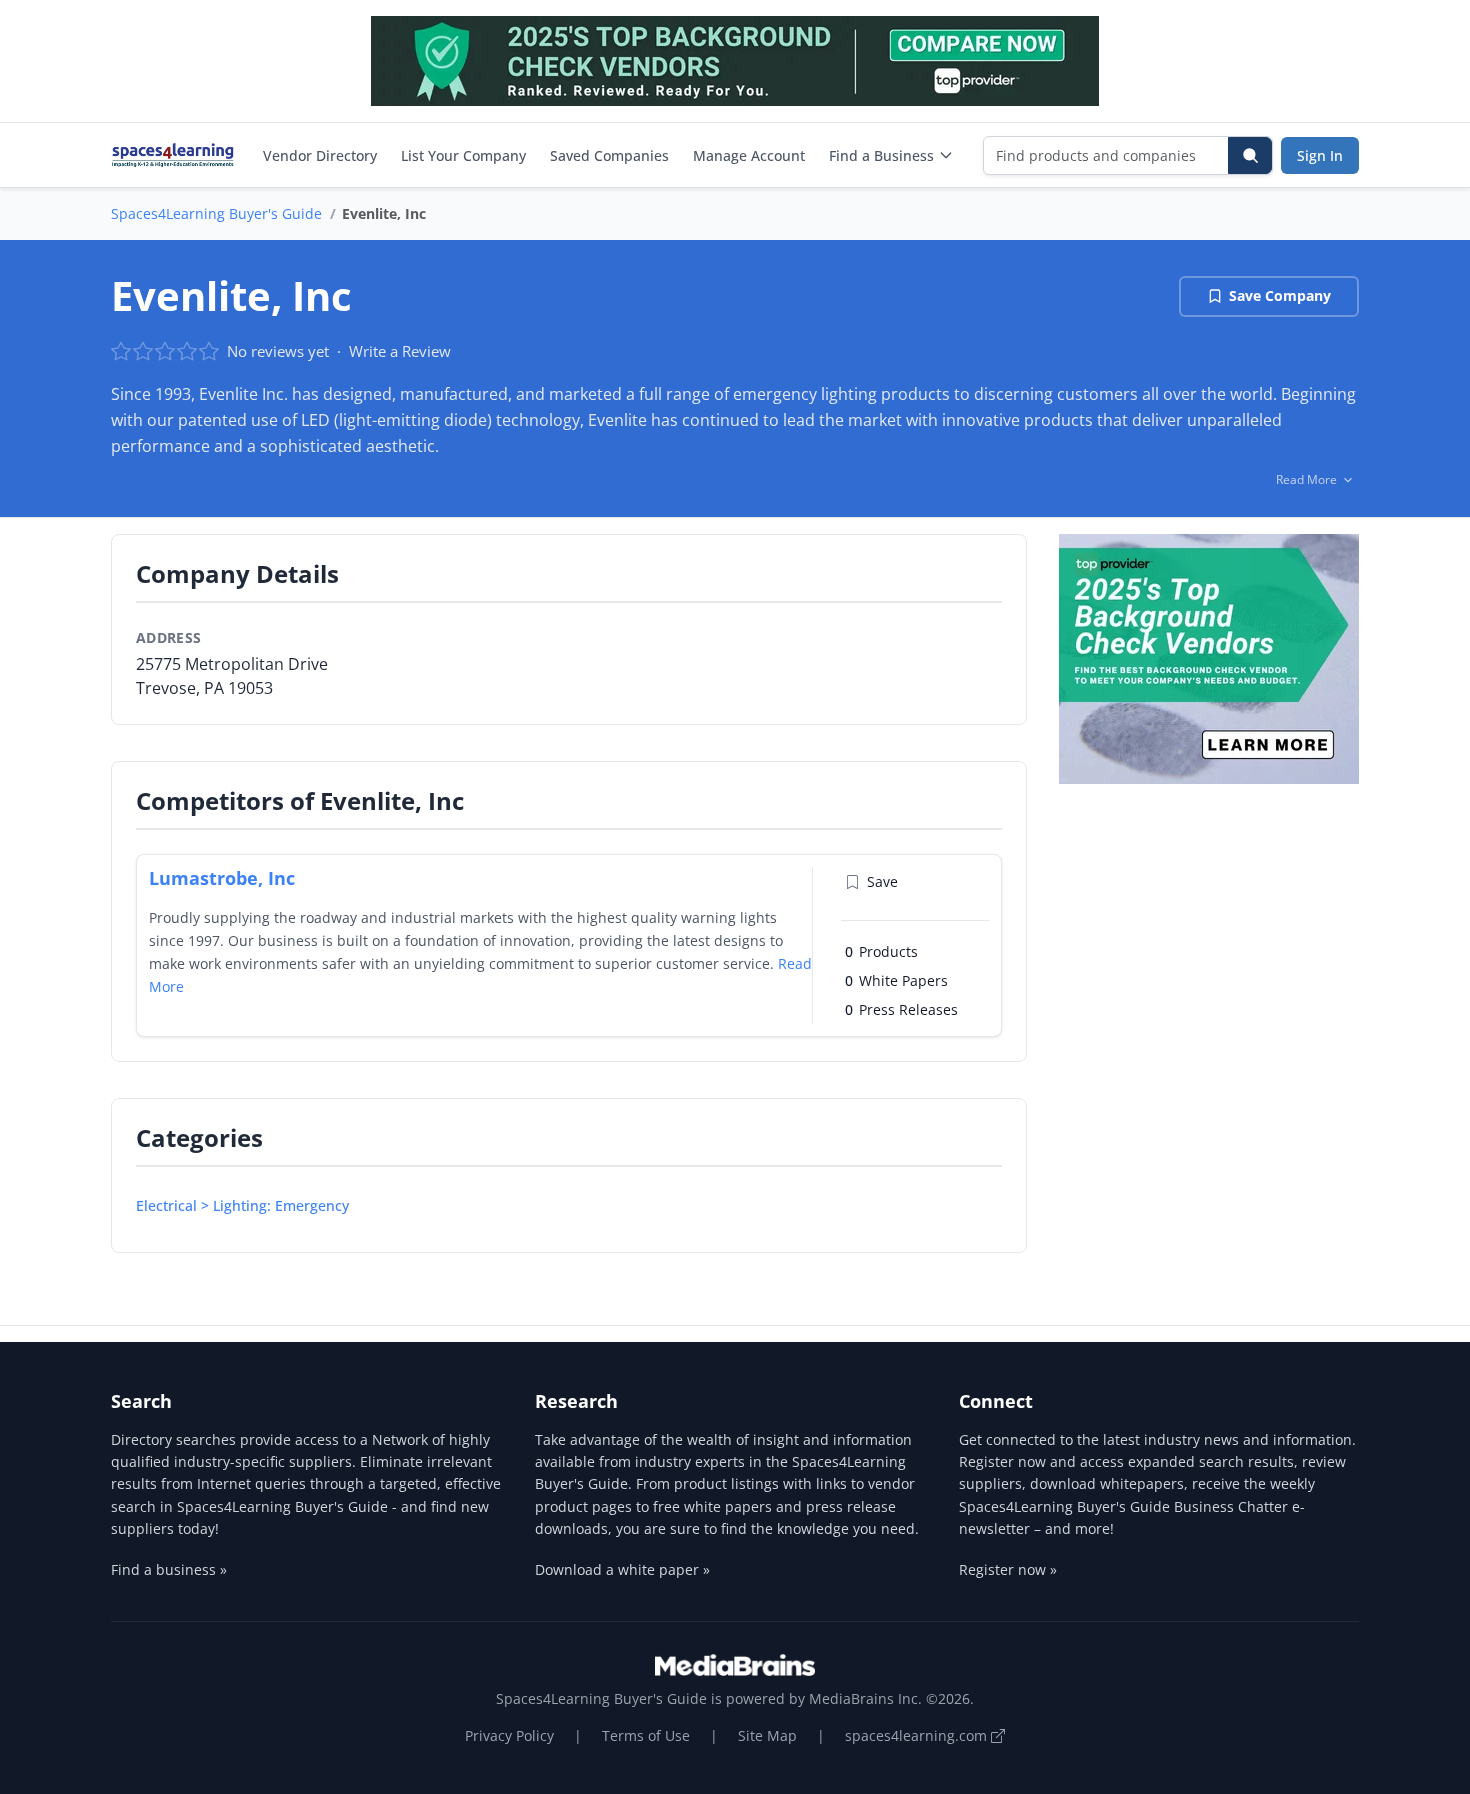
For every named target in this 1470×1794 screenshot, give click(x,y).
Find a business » (169, 1569)
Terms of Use (646, 1735)
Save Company (1280, 295)
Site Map (767, 1735)
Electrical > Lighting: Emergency (242, 1205)
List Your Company (463, 155)
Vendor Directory (320, 155)
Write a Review (400, 351)
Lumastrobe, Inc (222, 878)
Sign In (1320, 155)
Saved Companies (609, 155)
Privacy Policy (509, 1735)
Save (882, 881)
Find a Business (881, 155)
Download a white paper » (622, 1569)
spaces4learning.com (918, 1735)
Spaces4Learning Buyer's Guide (216, 213)
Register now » (1008, 1569)
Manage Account (749, 155)
